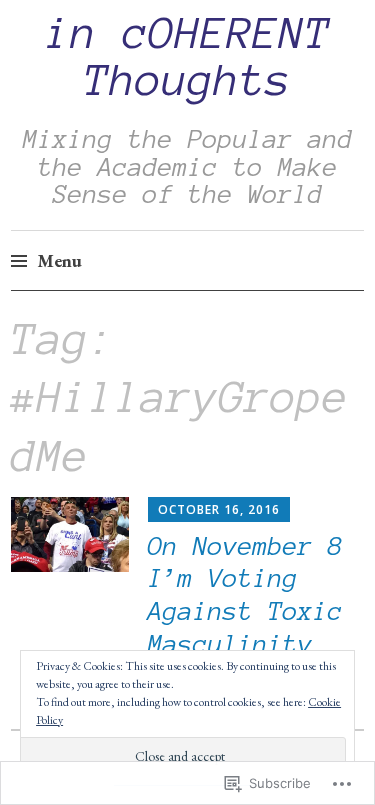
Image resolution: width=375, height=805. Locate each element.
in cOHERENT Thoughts (188, 57)
